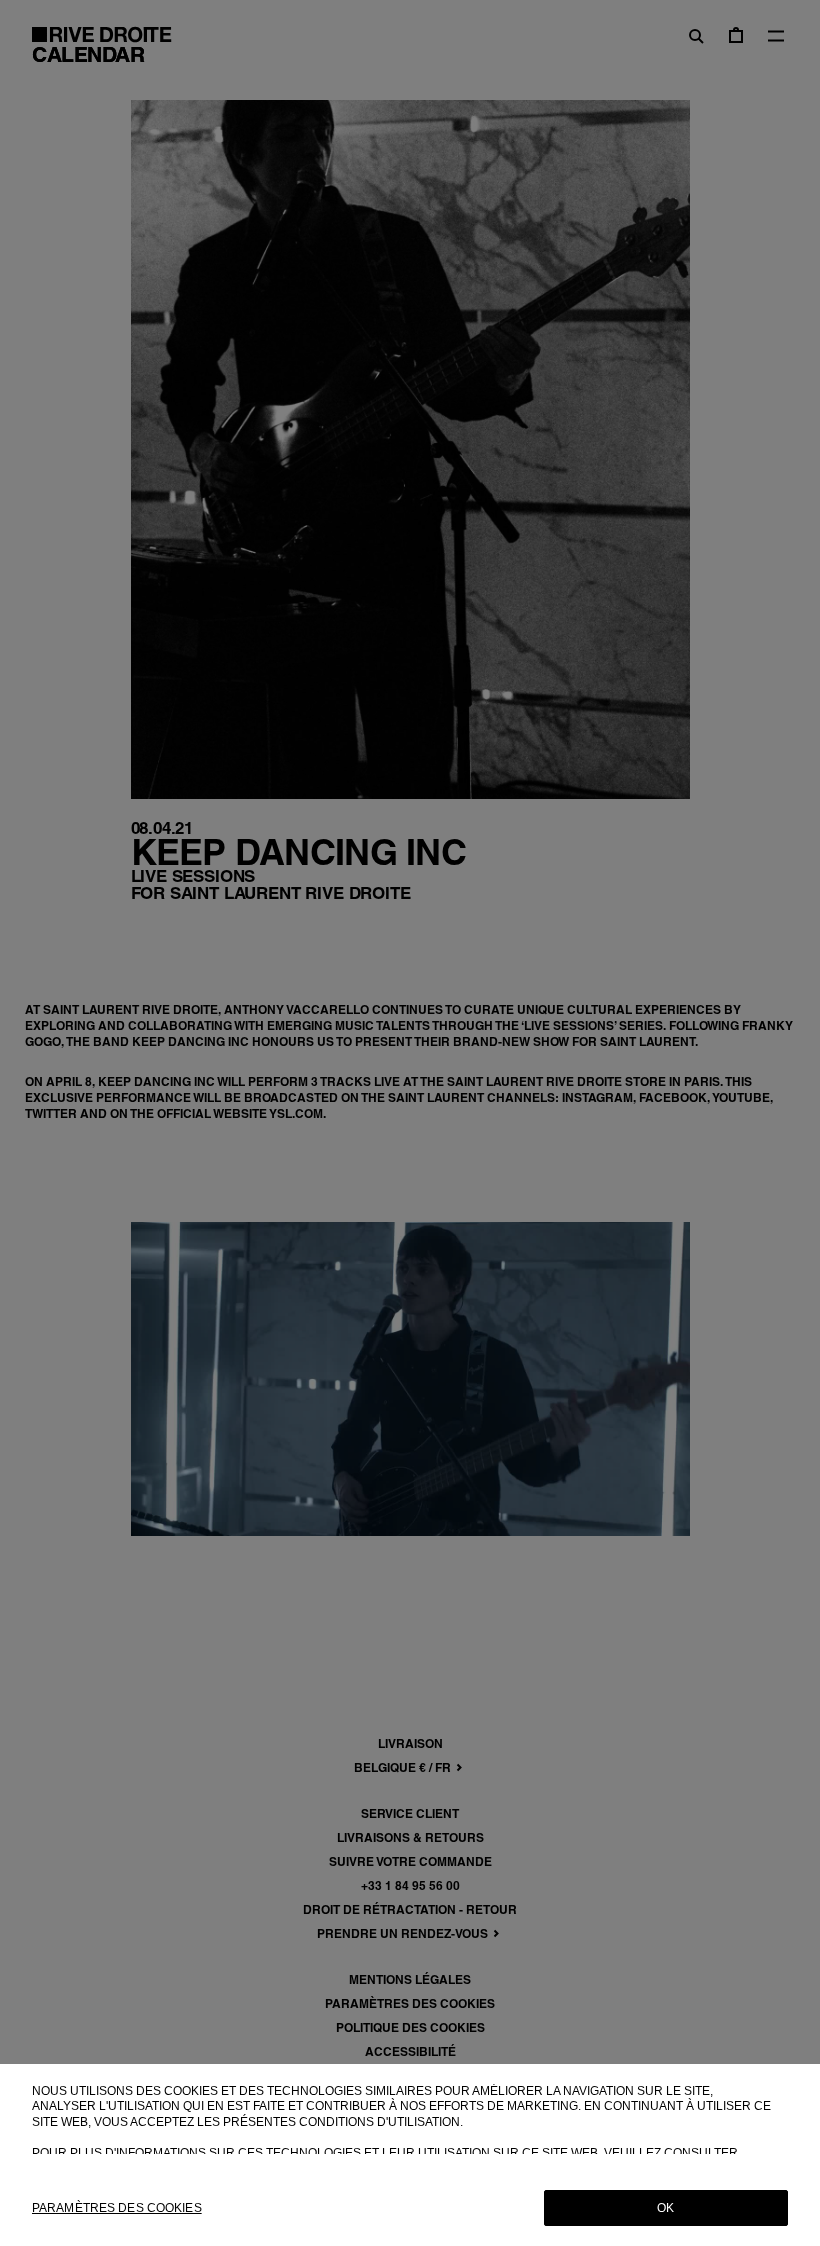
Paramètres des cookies (117, 2208)
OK (665, 2208)
